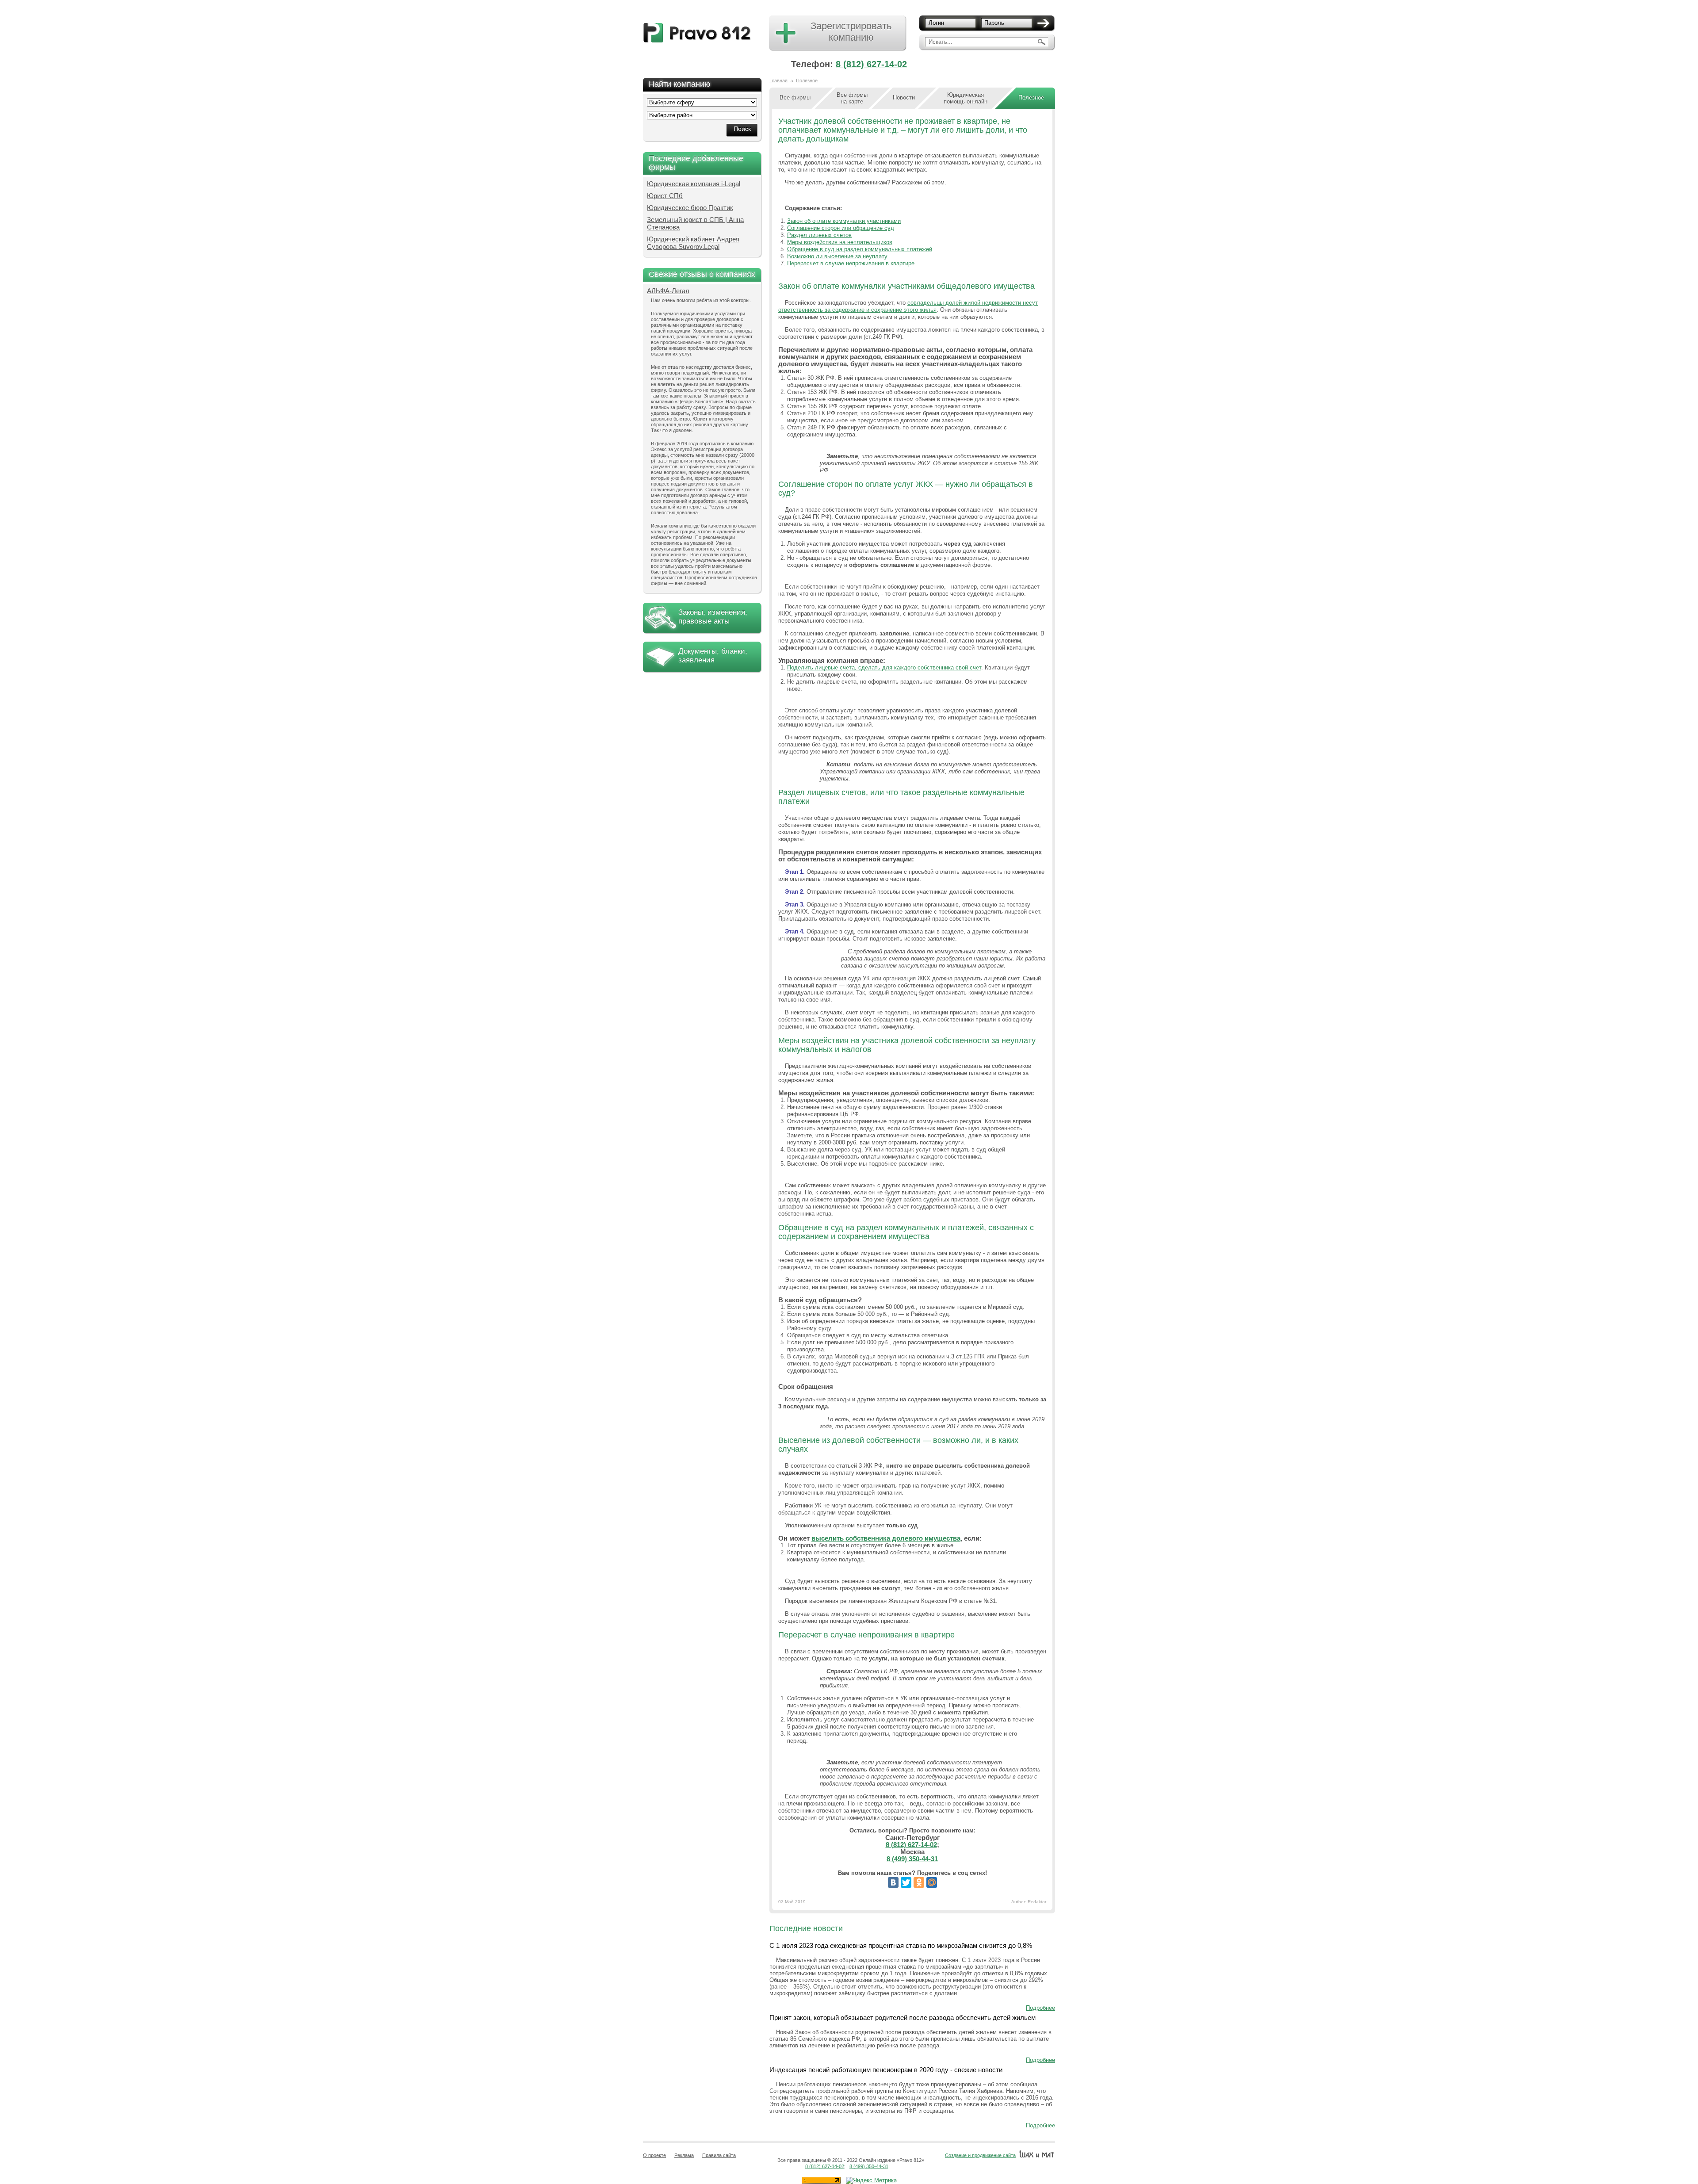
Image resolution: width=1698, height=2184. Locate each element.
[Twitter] (906, 1882)
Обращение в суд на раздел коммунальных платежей (860, 249)
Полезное (807, 80)
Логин (936, 23)
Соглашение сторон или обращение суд (841, 228)
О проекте (654, 2155)
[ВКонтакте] (893, 1882)
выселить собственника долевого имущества (886, 1538)
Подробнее (1040, 2008)
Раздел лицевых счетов (819, 235)
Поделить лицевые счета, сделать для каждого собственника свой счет (884, 667)
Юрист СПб (665, 196)
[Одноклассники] (919, 1882)
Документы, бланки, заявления (713, 656)
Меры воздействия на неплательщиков (840, 242)
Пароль (994, 23)
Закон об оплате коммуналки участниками (844, 221)
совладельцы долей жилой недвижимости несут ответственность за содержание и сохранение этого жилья (908, 306)
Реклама (684, 2155)
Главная (778, 80)
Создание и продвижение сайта (980, 2155)
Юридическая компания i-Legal (694, 184)
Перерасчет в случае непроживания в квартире (851, 263)
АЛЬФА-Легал (668, 291)
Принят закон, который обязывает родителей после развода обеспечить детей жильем (903, 2018)
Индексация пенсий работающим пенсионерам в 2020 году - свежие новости (886, 2070)
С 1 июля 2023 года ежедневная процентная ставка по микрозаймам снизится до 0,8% (901, 1945)
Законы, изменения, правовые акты (713, 617)
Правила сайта (719, 2155)
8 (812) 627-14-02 (871, 64)
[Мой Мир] (932, 1882)
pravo (697, 33)
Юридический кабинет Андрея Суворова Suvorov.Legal (693, 243)
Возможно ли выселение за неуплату (837, 256)
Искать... (941, 42)
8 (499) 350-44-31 (912, 1859)
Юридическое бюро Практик (690, 208)
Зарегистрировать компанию (851, 32)
